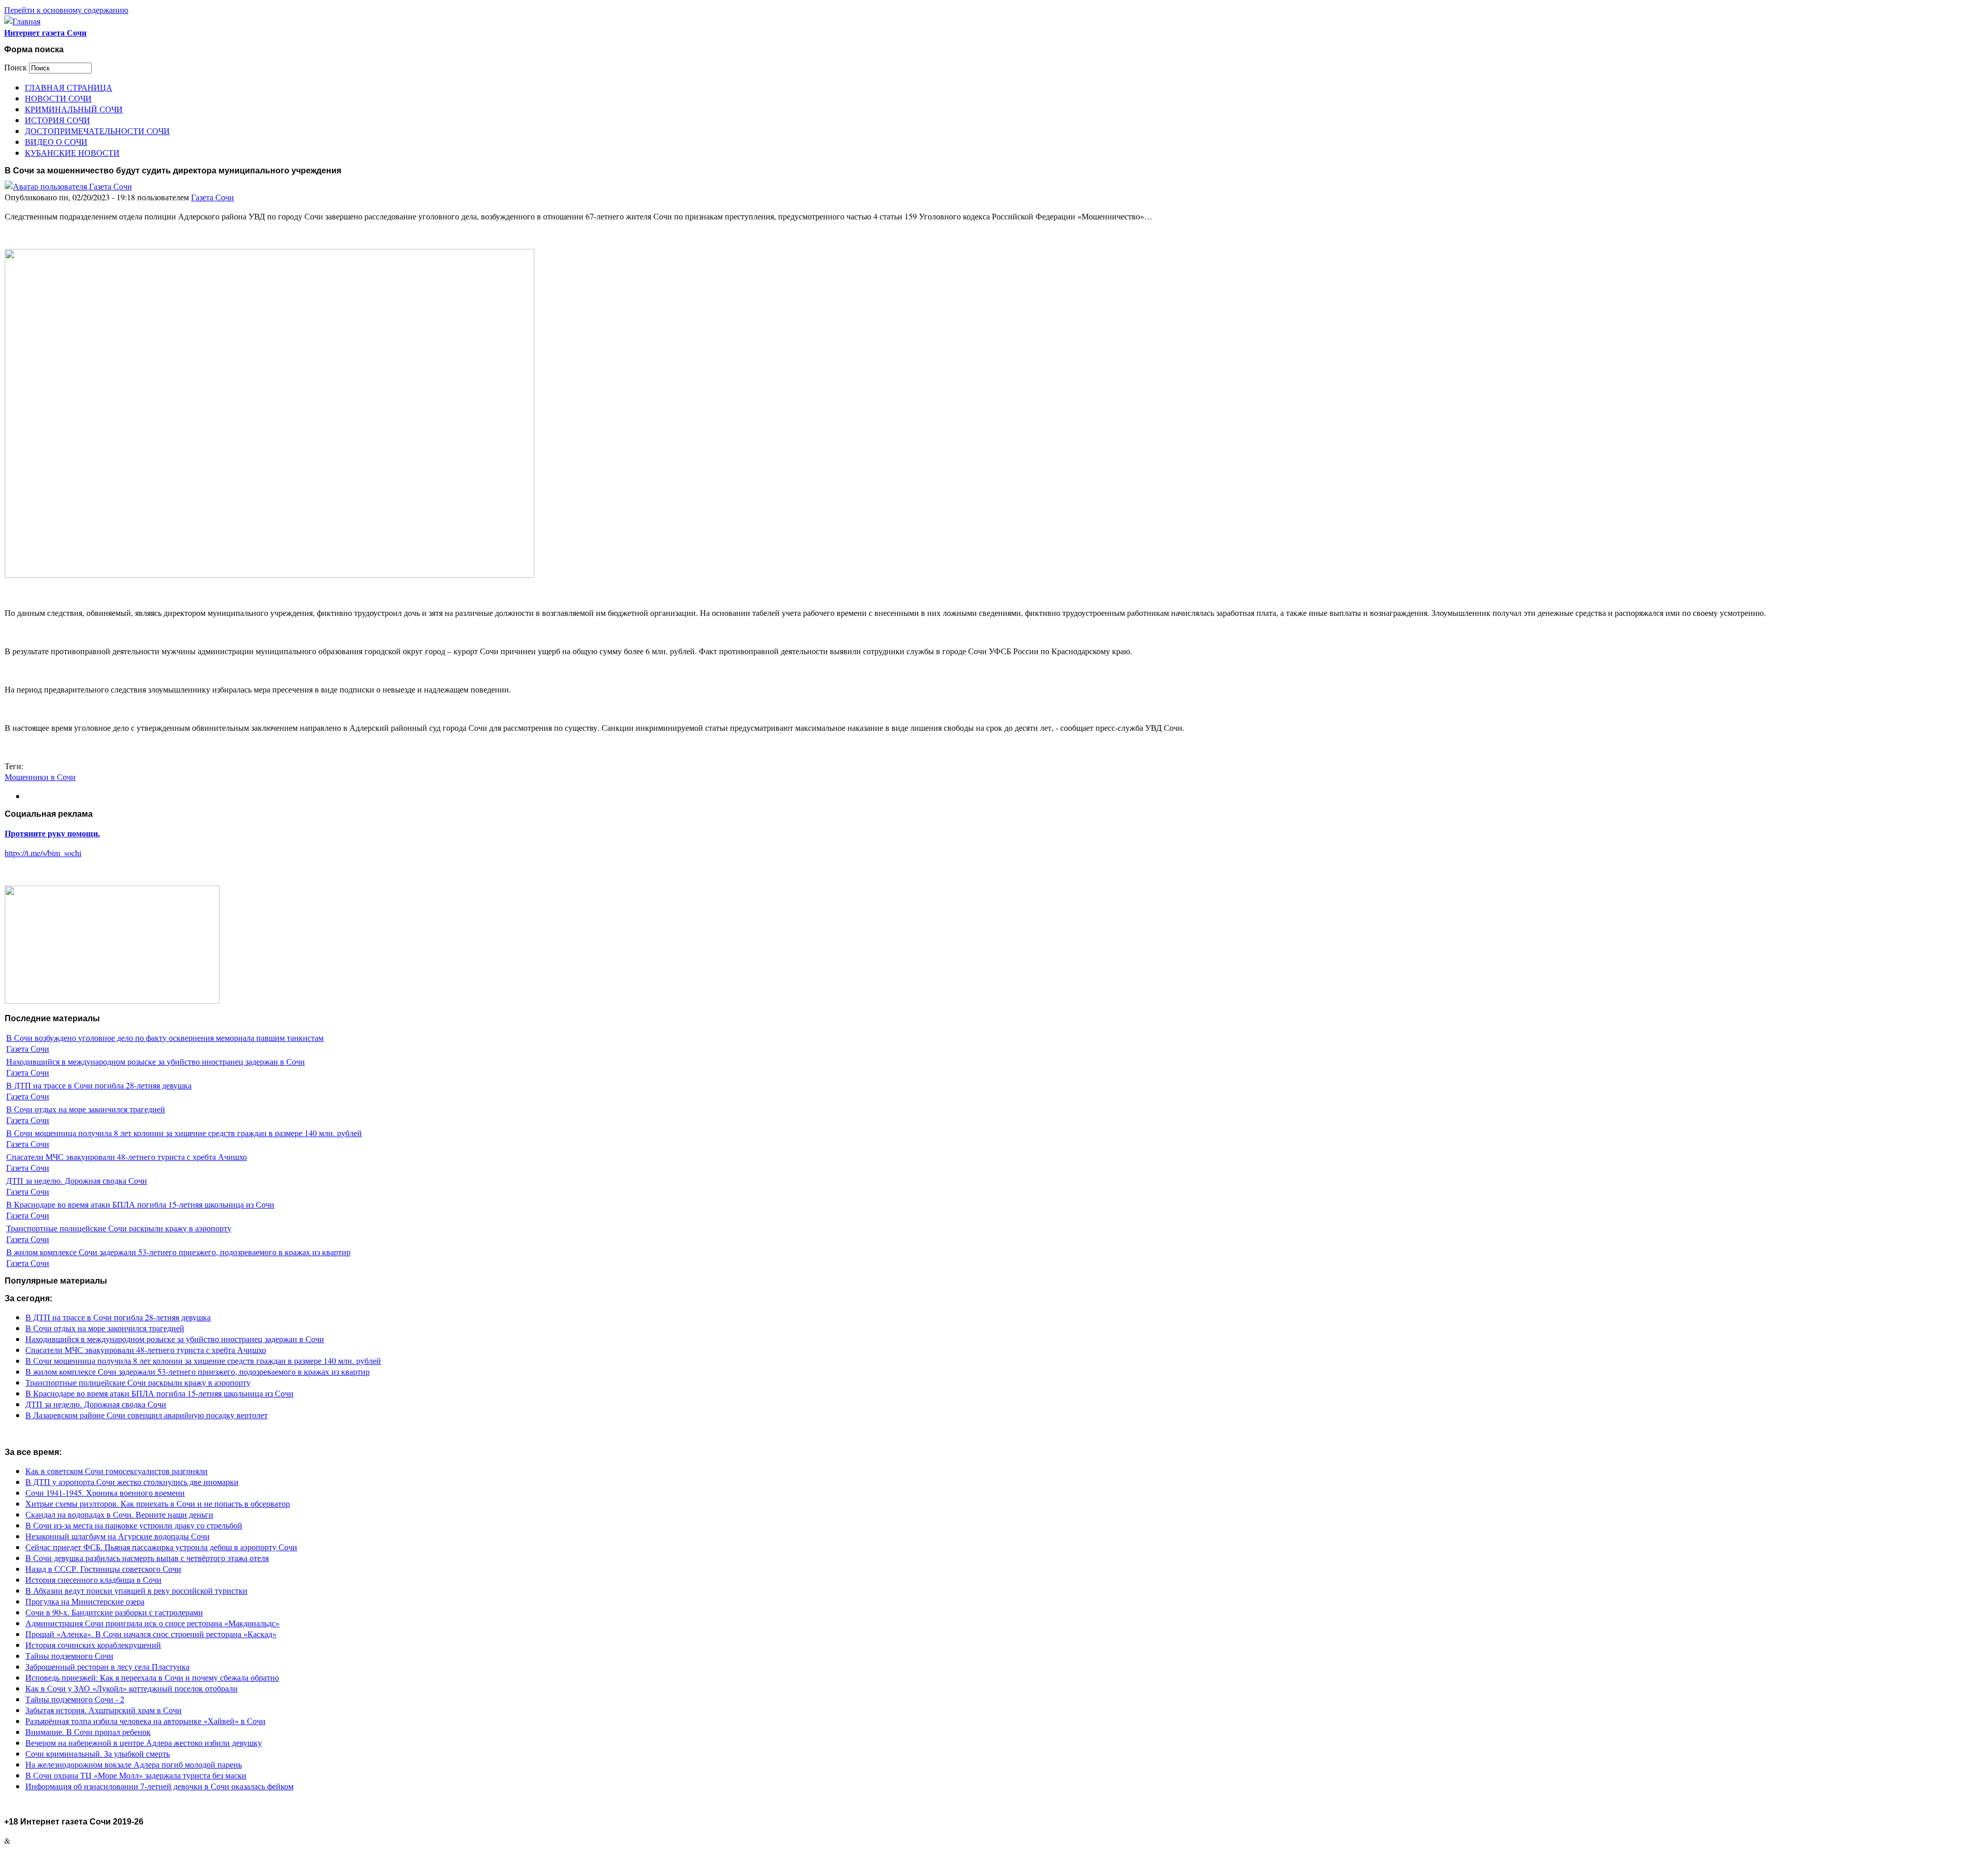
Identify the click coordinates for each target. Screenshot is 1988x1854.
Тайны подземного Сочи (69, 1656)
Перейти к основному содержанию (66, 10)
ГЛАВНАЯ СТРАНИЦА (69, 87)
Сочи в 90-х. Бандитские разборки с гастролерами (114, 1612)
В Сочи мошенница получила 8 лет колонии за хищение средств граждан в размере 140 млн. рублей (184, 1133)
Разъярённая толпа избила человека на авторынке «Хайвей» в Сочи (145, 1721)
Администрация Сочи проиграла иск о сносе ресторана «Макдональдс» (152, 1623)
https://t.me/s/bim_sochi (43, 853)
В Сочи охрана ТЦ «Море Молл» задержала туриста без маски (136, 1775)
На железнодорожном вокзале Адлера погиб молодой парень (134, 1764)
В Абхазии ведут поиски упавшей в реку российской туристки (136, 1590)
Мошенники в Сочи (40, 777)
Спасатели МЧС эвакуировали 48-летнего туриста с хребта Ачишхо (127, 1157)
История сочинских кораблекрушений (93, 1645)
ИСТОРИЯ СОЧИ (57, 120)
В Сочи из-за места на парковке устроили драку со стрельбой (134, 1525)
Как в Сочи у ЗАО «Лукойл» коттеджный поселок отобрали (131, 1688)
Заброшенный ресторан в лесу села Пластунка (107, 1666)
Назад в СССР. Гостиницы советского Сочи (103, 1569)
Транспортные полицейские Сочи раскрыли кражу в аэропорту (119, 1228)
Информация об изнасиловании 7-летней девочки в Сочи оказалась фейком (159, 1786)
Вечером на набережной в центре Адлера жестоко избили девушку (144, 1742)
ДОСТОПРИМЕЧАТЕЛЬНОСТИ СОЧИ (97, 131)
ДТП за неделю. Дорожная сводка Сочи (77, 1180)
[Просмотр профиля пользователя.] (68, 186)
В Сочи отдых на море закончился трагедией (86, 1109)
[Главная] (22, 21)
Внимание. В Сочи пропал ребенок (88, 1732)
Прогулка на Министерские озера (85, 1601)
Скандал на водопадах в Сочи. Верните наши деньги (119, 1514)
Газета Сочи (213, 197)
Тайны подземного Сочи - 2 (75, 1699)
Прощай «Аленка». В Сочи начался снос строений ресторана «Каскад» (151, 1634)
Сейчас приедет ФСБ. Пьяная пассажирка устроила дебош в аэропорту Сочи (161, 1547)
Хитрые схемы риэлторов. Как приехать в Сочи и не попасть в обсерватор (158, 1503)
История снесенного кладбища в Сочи (93, 1579)
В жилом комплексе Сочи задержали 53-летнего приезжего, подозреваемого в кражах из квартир (178, 1252)
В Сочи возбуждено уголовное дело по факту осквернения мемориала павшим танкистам (165, 1038)
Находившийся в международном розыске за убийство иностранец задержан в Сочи (156, 1061)
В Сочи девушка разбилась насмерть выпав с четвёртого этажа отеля (147, 1558)
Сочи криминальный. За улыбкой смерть (98, 1753)
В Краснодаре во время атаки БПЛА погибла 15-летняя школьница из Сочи (140, 1204)
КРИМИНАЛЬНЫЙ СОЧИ (74, 109)
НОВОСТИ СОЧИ (58, 98)
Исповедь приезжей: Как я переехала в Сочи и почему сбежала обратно (152, 1677)
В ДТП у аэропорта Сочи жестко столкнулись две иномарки (132, 1482)
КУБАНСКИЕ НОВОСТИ (72, 152)
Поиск (17, 67)
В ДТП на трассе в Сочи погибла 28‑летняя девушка (99, 1085)
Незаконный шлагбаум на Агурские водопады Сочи (118, 1536)
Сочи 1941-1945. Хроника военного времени (105, 1492)
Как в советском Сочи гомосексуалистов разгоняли (116, 1471)
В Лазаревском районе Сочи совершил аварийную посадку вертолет (147, 1415)
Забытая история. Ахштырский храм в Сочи (104, 1710)
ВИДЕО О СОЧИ (56, 142)
